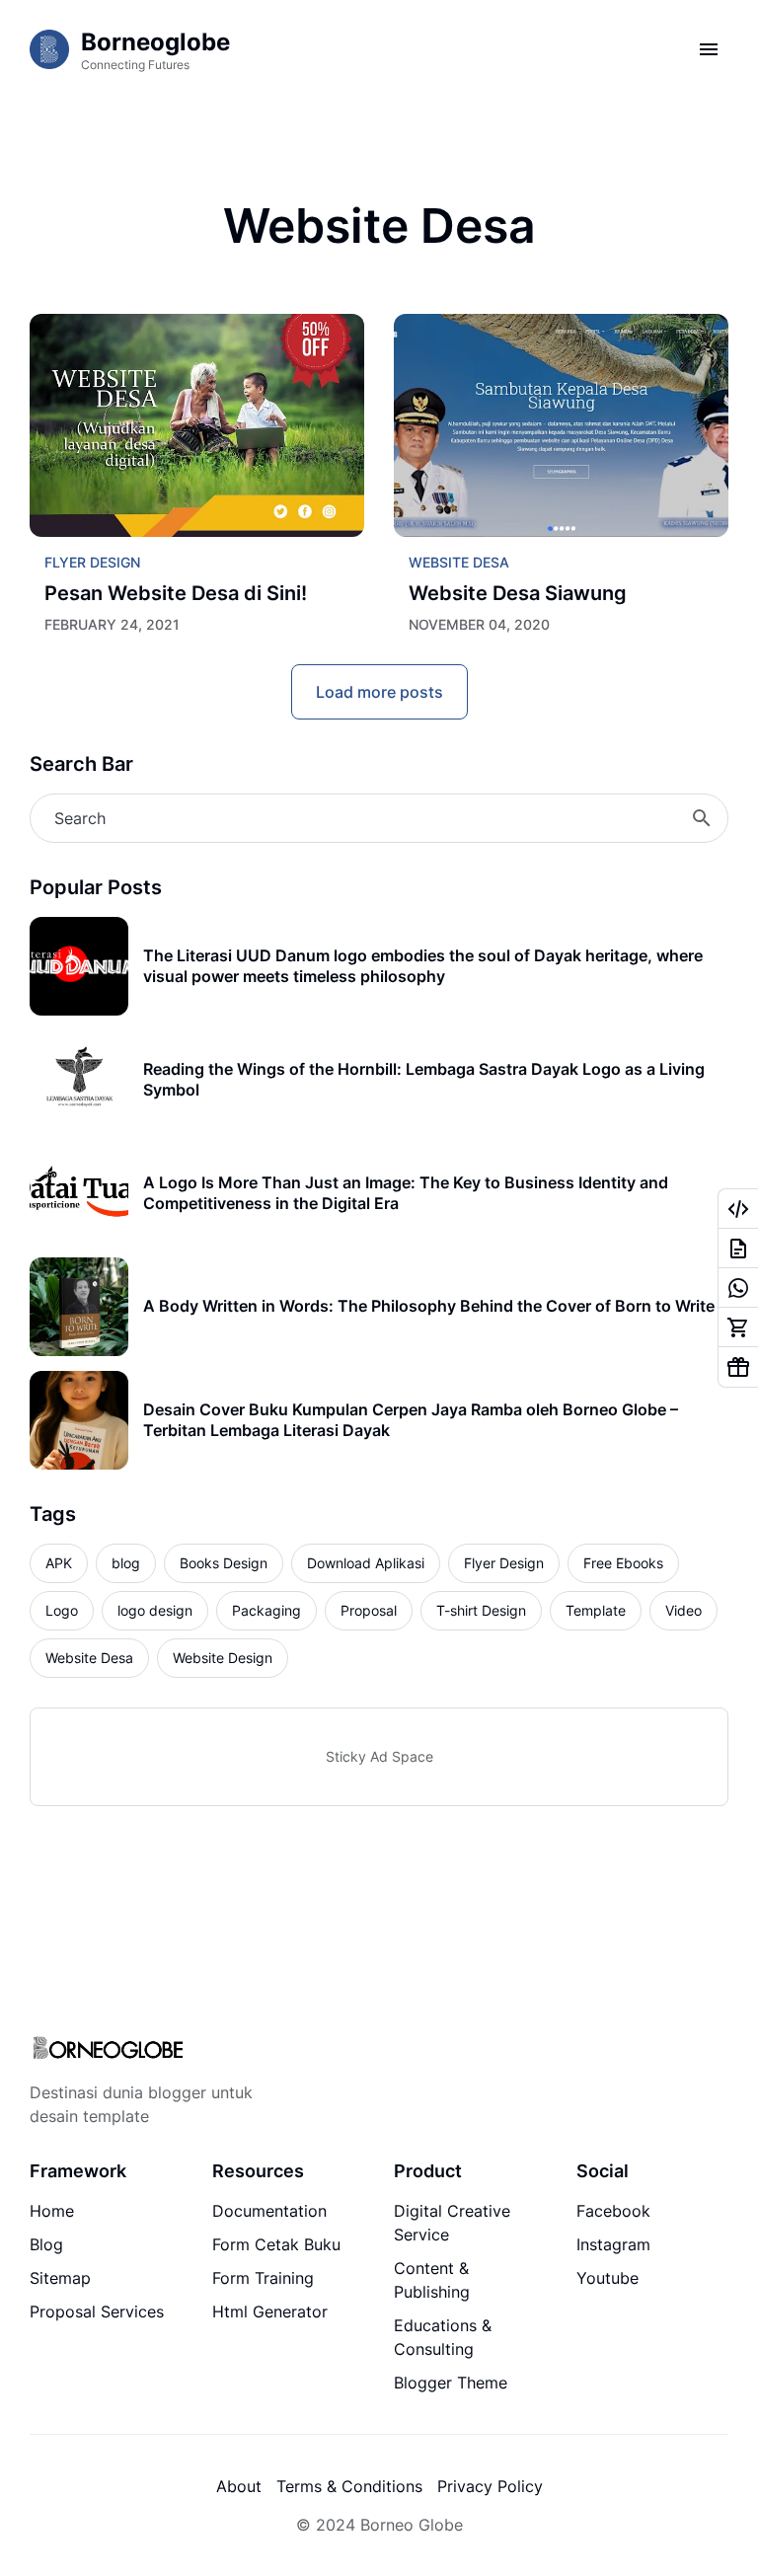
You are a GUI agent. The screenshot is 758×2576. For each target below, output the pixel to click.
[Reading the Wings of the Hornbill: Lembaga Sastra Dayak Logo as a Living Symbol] (79, 1080)
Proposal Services (97, 2311)
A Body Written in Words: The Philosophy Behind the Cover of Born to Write (429, 1306)
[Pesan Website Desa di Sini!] (197, 425)
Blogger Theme (451, 2383)
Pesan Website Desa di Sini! (176, 593)
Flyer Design (92, 562)
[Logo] (108, 2049)
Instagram (613, 2244)
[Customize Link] (738, 1209)
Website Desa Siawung (518, 593)
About (239, 2486)
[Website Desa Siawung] (561, 425)
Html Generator (270, 2311)
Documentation (269, 2211)
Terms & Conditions (349, 2486)
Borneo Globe (412, 2525)
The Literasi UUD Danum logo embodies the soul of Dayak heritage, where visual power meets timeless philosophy (423, 966)
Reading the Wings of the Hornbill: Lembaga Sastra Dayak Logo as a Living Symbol (424, 1079)
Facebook (613, 2211)
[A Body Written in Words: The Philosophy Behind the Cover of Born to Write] (79, 1307)
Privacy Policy (490, 2486)
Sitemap (60, 2278)
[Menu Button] (709, 49)
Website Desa (459, 562)
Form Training (263, 2278)
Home (52, 2211)
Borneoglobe (155, 42)
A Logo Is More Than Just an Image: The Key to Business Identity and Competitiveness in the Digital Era (406, 1193)
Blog (46, 2244)
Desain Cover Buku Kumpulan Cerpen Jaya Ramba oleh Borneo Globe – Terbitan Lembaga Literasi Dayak (411, 1420)
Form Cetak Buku (276, 2244)
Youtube (607, 2278)
